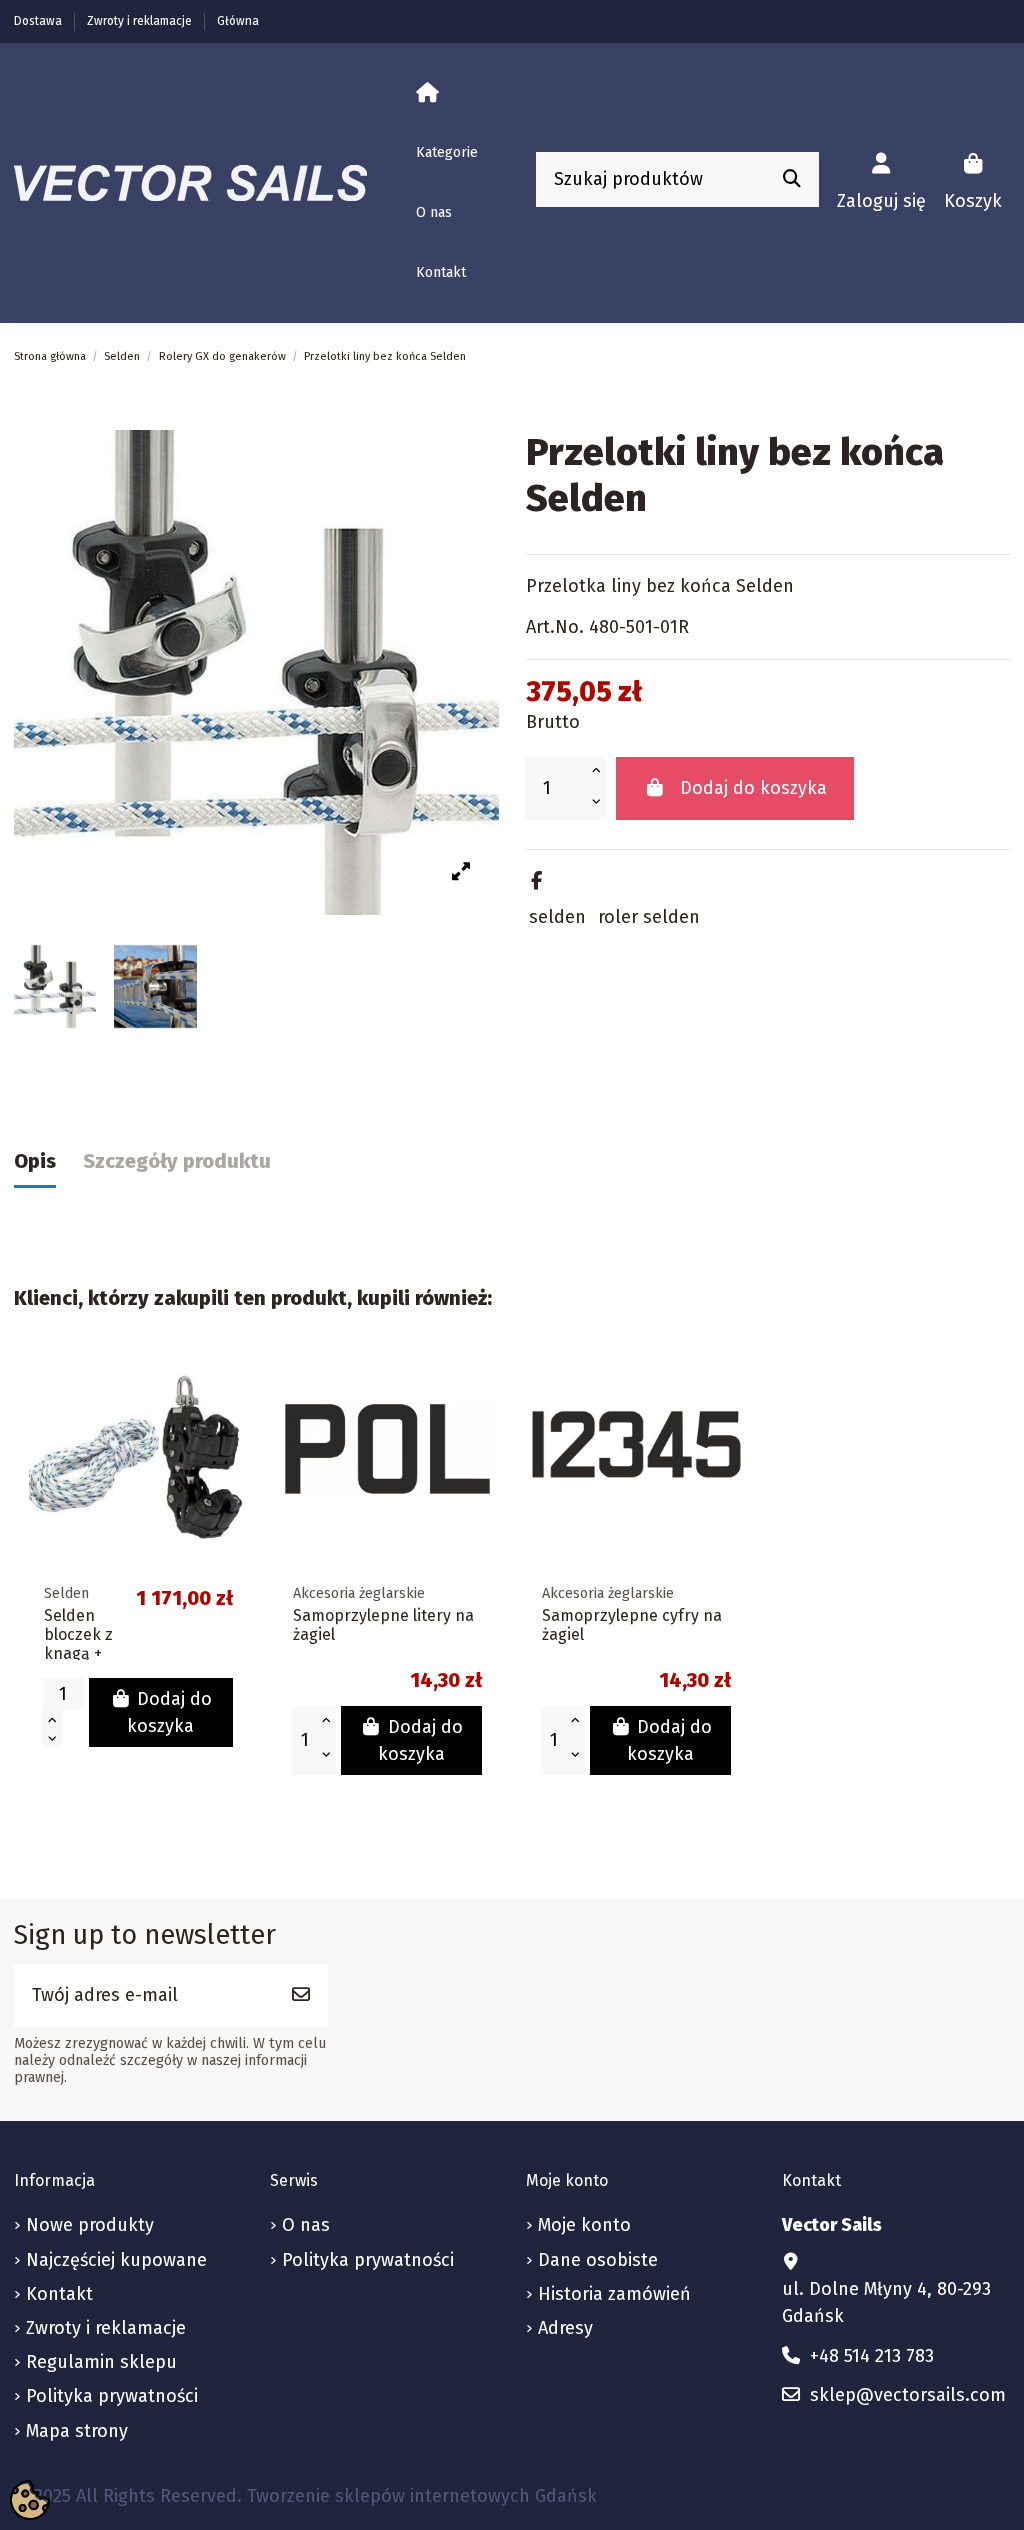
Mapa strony (77, 2431)
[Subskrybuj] (301, 1995)
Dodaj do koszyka (753, 788)
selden (557, 917)
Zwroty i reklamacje (141, 21)
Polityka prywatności (112, 2396)
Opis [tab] (35, 1161)
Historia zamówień (614, 2294)
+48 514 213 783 (872, 2356)
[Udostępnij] (536, 881)
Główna (238, 21)
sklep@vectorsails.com (908, 2395)
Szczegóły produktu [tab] (177, 1161)
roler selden (649, 917)
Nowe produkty (90, 2225)
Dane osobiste (598, 2260)
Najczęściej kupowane (116, 2260)
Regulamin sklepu (101, 2362)
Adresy (565, 2328)
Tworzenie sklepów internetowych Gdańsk (422, 2496)
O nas (306, 2225)
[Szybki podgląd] (230, 1385)
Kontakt (59, 2294)
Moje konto (584, 2225)
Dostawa (39, 21)
